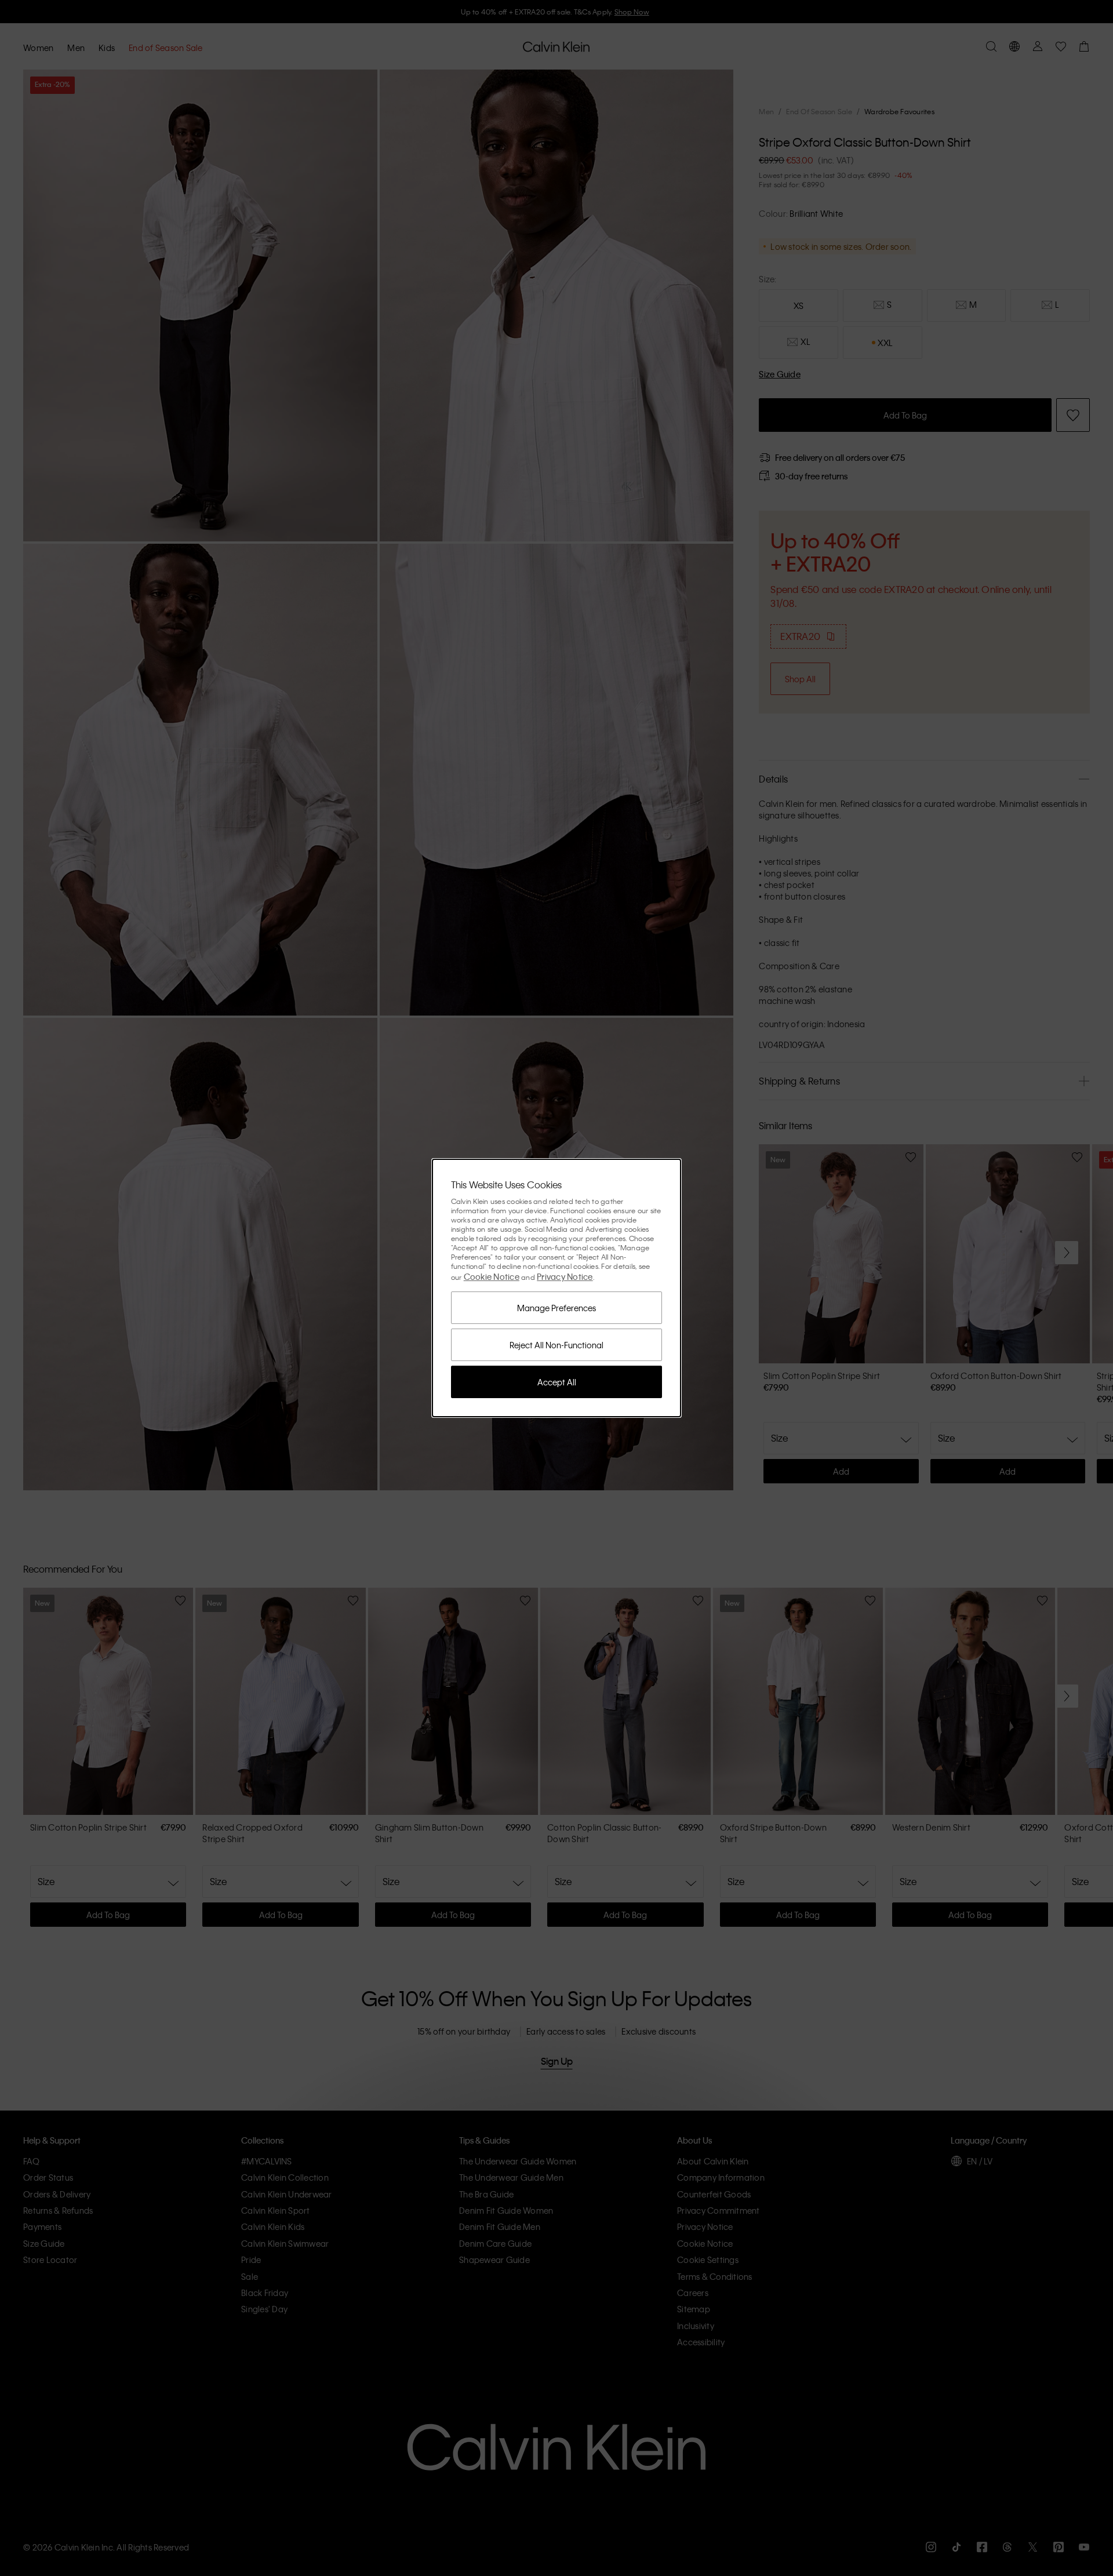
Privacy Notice (565, 1276)
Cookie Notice (492, 1276)
